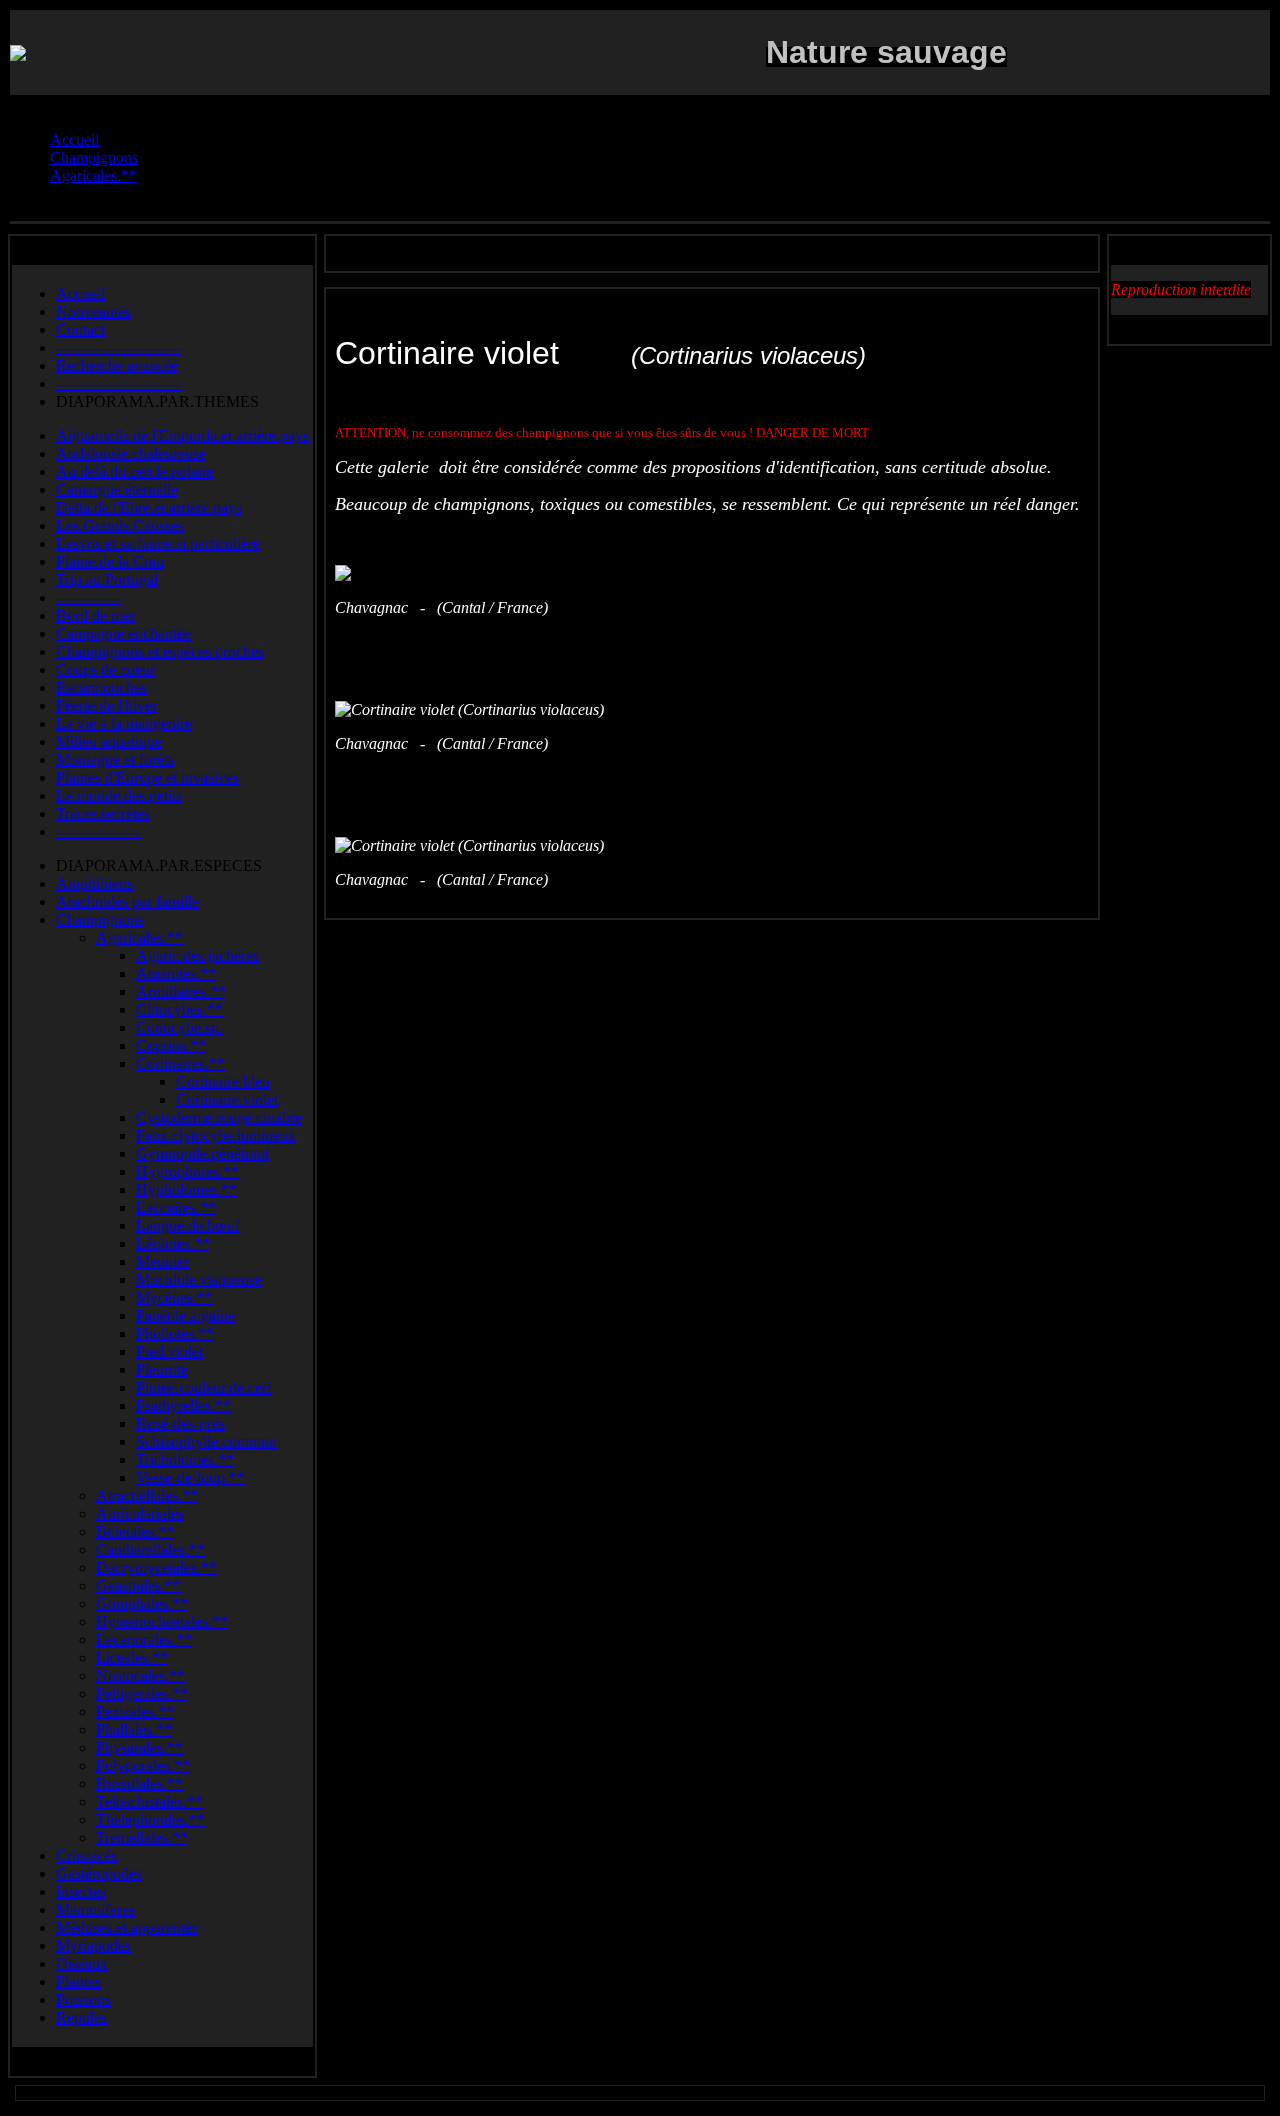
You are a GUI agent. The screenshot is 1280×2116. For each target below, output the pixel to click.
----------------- (98, 831)
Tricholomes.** (185, 1459)
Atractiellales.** (147, 1495)
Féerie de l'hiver (106, 705)
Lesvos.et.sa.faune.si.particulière (158, 543)
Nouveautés (93, 311)
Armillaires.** (181, 991)
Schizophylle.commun (206, 1441)
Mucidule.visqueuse (199, 1279)
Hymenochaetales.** (162, 1621)
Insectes (81, 1891)
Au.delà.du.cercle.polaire (135, 471)
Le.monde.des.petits (119, 795)
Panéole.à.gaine (185, 1315)
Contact (80, 329)
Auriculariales (140, 1513)
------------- (88, 597)
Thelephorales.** (150, 1819)
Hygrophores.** (187, 1171)
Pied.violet (169, 1351)
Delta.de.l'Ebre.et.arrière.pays (149, 507)
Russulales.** (139, 1783)
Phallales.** (134, 1729)
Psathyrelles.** (183, 1405)
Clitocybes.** (179, 1009)
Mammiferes (95, 1909)
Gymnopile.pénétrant (202, 1153)
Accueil (80, 293)
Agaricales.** (139, 937)
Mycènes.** (174, 1297)
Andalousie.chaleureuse (131, 453)
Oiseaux (82, 1963)
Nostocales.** (140, 1675)
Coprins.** (171, 1045)
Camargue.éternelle (117, 489)
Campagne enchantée (123, 633)
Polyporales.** (143, 1765)
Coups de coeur (105, 669)
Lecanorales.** (144, 1639)
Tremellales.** (142, 1837)
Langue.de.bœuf (188, 1225)
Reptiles (81, 2017)
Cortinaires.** (180, 1063)
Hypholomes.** (186, 1189)
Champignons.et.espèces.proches (160, 651)
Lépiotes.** (173, 1243)
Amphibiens (94, 883)
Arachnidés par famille (127, 901)
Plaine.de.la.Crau (110, 561)
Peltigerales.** (142, 1693)
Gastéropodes (99, 1873)
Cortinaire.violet (227, 1099)
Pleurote (162, 1369)
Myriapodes (93, 1945)
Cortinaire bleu (223, 1081)
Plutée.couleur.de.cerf (204, 1387)
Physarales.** (139, 1747)
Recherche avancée (117, 365)
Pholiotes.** (175, 1333)
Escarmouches (101, 687)
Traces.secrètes (103, 813)
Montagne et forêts (115, 759)
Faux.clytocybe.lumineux (216, 1135)
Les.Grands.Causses (120, 525)
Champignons (100, 919)
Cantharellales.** (150, 1549)
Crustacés (86, 1855)
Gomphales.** (142, 1603)
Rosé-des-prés (180, 1423)
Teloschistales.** (149, 1801)
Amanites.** (176, 973)
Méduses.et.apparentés (127, 1927)
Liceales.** (132, 1657)
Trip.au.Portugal (107, 579)
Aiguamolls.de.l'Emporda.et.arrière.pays (182, 435)
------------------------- (118, 347)
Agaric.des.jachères (197, 955)
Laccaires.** (176, 1207)
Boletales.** (135, 1531)
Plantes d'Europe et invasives (147, 777)
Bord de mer (95, 615)
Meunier (162, 1261)
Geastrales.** (138, 1585)
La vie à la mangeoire (124, 723)
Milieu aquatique (109, 741)
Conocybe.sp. (179, 1027)
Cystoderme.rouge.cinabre (219, 1117)
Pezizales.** (135, 1711)
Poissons (83, 1999)
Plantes (78, 1981)
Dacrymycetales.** (156, 1567)
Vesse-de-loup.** (190, 1477)
